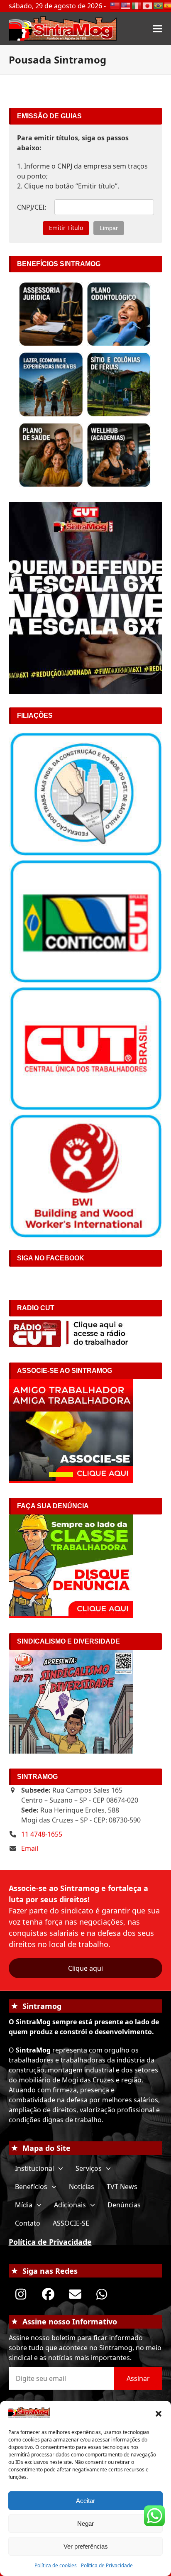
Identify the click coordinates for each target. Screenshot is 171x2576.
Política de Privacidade (107, 2565)
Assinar (138, 2378)
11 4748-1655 (42, 1834)
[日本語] (148, 5)
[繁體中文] (115, 5)
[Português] (159, 5)
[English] (126, 5)
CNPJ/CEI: (32, 207)
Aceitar (85, 2501)
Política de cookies (56, 2565)
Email (30, 1848)
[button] (159, 2414)
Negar (85, 2523)
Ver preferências (86, 2546)
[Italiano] (137, 5)
